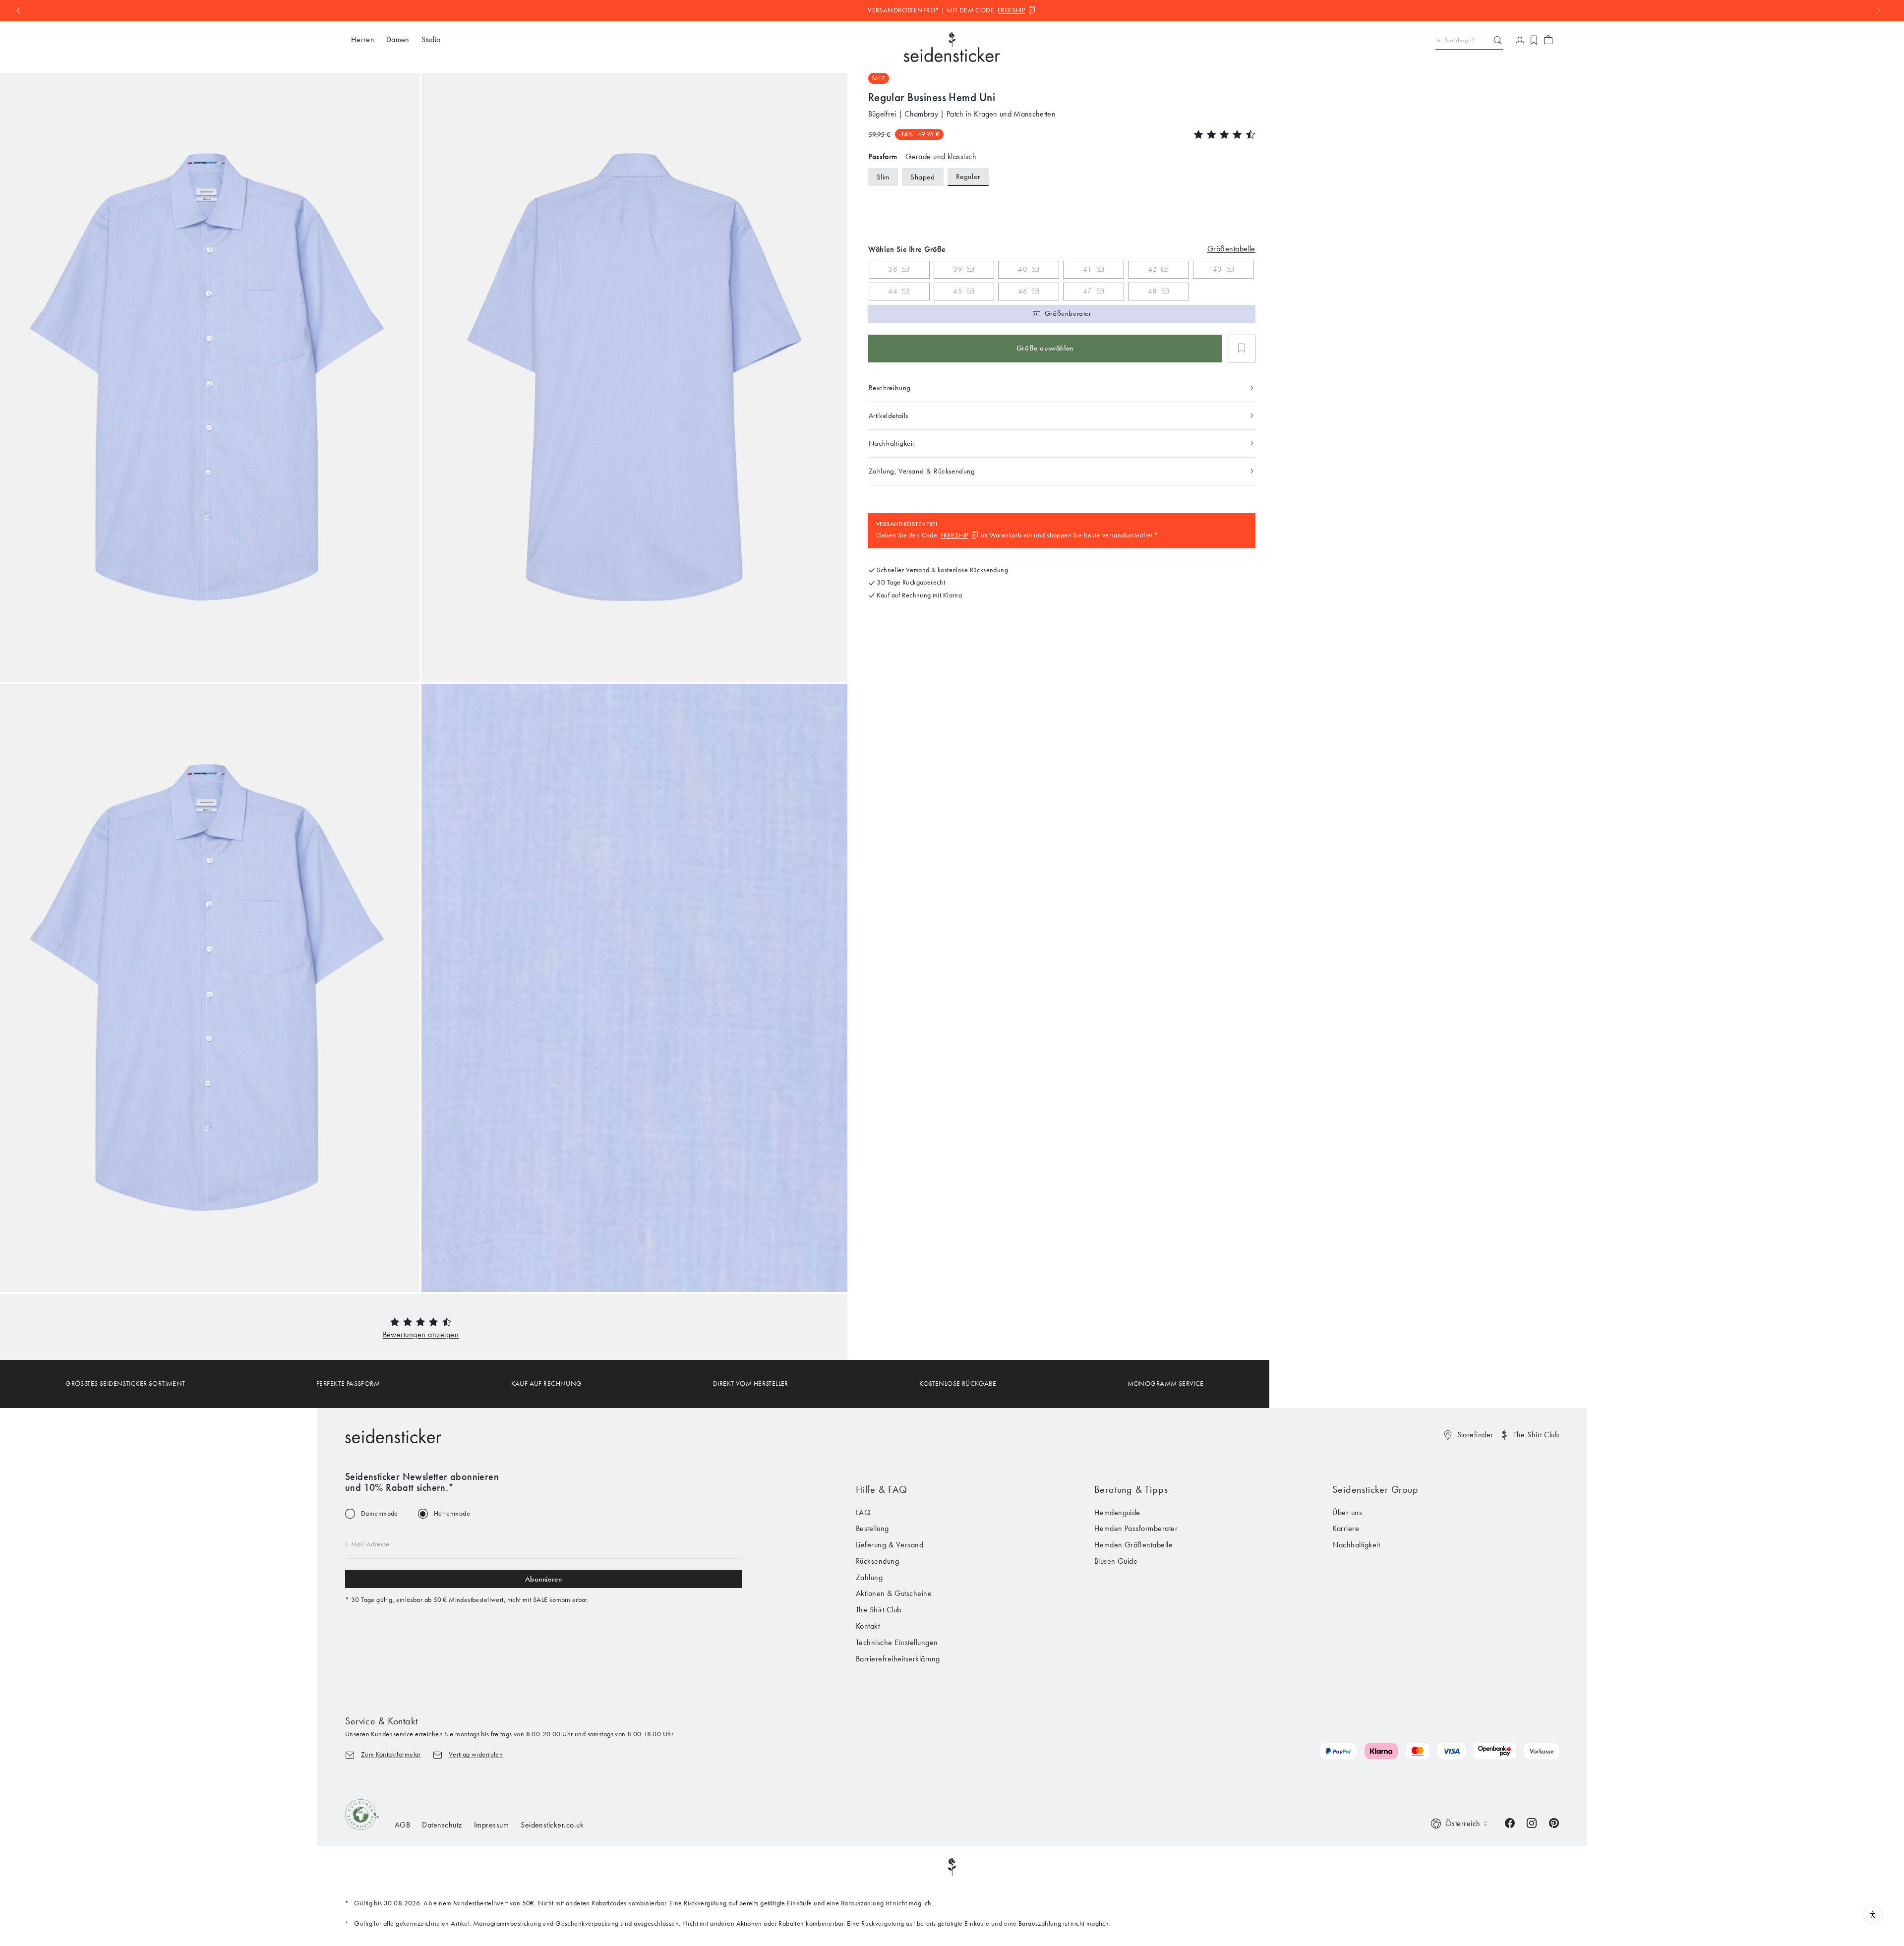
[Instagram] (1532, 1822)
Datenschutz (442, 1825)
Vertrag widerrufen (476, 1754)
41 (1087, 269)
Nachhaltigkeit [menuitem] (1356, 1545)
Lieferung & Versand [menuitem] (890, 1545)
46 (1023, 291)
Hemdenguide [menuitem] (1117, 1512)
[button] (421, 1334)
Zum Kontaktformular (391, 1754)
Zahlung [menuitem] (869, 1577)
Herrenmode (452, 1514)
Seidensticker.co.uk (552, 1825)
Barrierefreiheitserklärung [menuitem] (898, 1659)
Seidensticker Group (1375, 1489)
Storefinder (1475, 1435)
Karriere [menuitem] (1346, 1528)
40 (1023, 269)
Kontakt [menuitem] (868, 1626)
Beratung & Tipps (1131, 1489)
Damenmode (380, 1514)
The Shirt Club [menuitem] (879, 1610)
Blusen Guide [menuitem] (1116, 1561)
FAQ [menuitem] (863, 1512)
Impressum (491, 1825)
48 (1153, 291)
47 (1088, 291)
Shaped (923, 177)
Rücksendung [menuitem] (877, 1561)
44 (893, 291)
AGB (402, 1825)
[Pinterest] (1554, 1822)
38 (893, 269)
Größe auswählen (1045, 348)
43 (1218, 269)
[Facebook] (1510, 1822)
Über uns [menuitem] (1347, 1512)
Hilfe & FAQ (882, 1489)
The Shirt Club (1536, 1435)
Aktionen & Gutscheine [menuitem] (894, 1593)
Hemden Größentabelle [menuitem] (1134, 1545)
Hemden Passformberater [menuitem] (1136, 1528)
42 (1152, 269)
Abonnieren (544, 1579)
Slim (883, 177)
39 (958, 269)
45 (958, 291)
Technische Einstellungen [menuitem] (897, 1642)
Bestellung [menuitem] (872, 1528)
